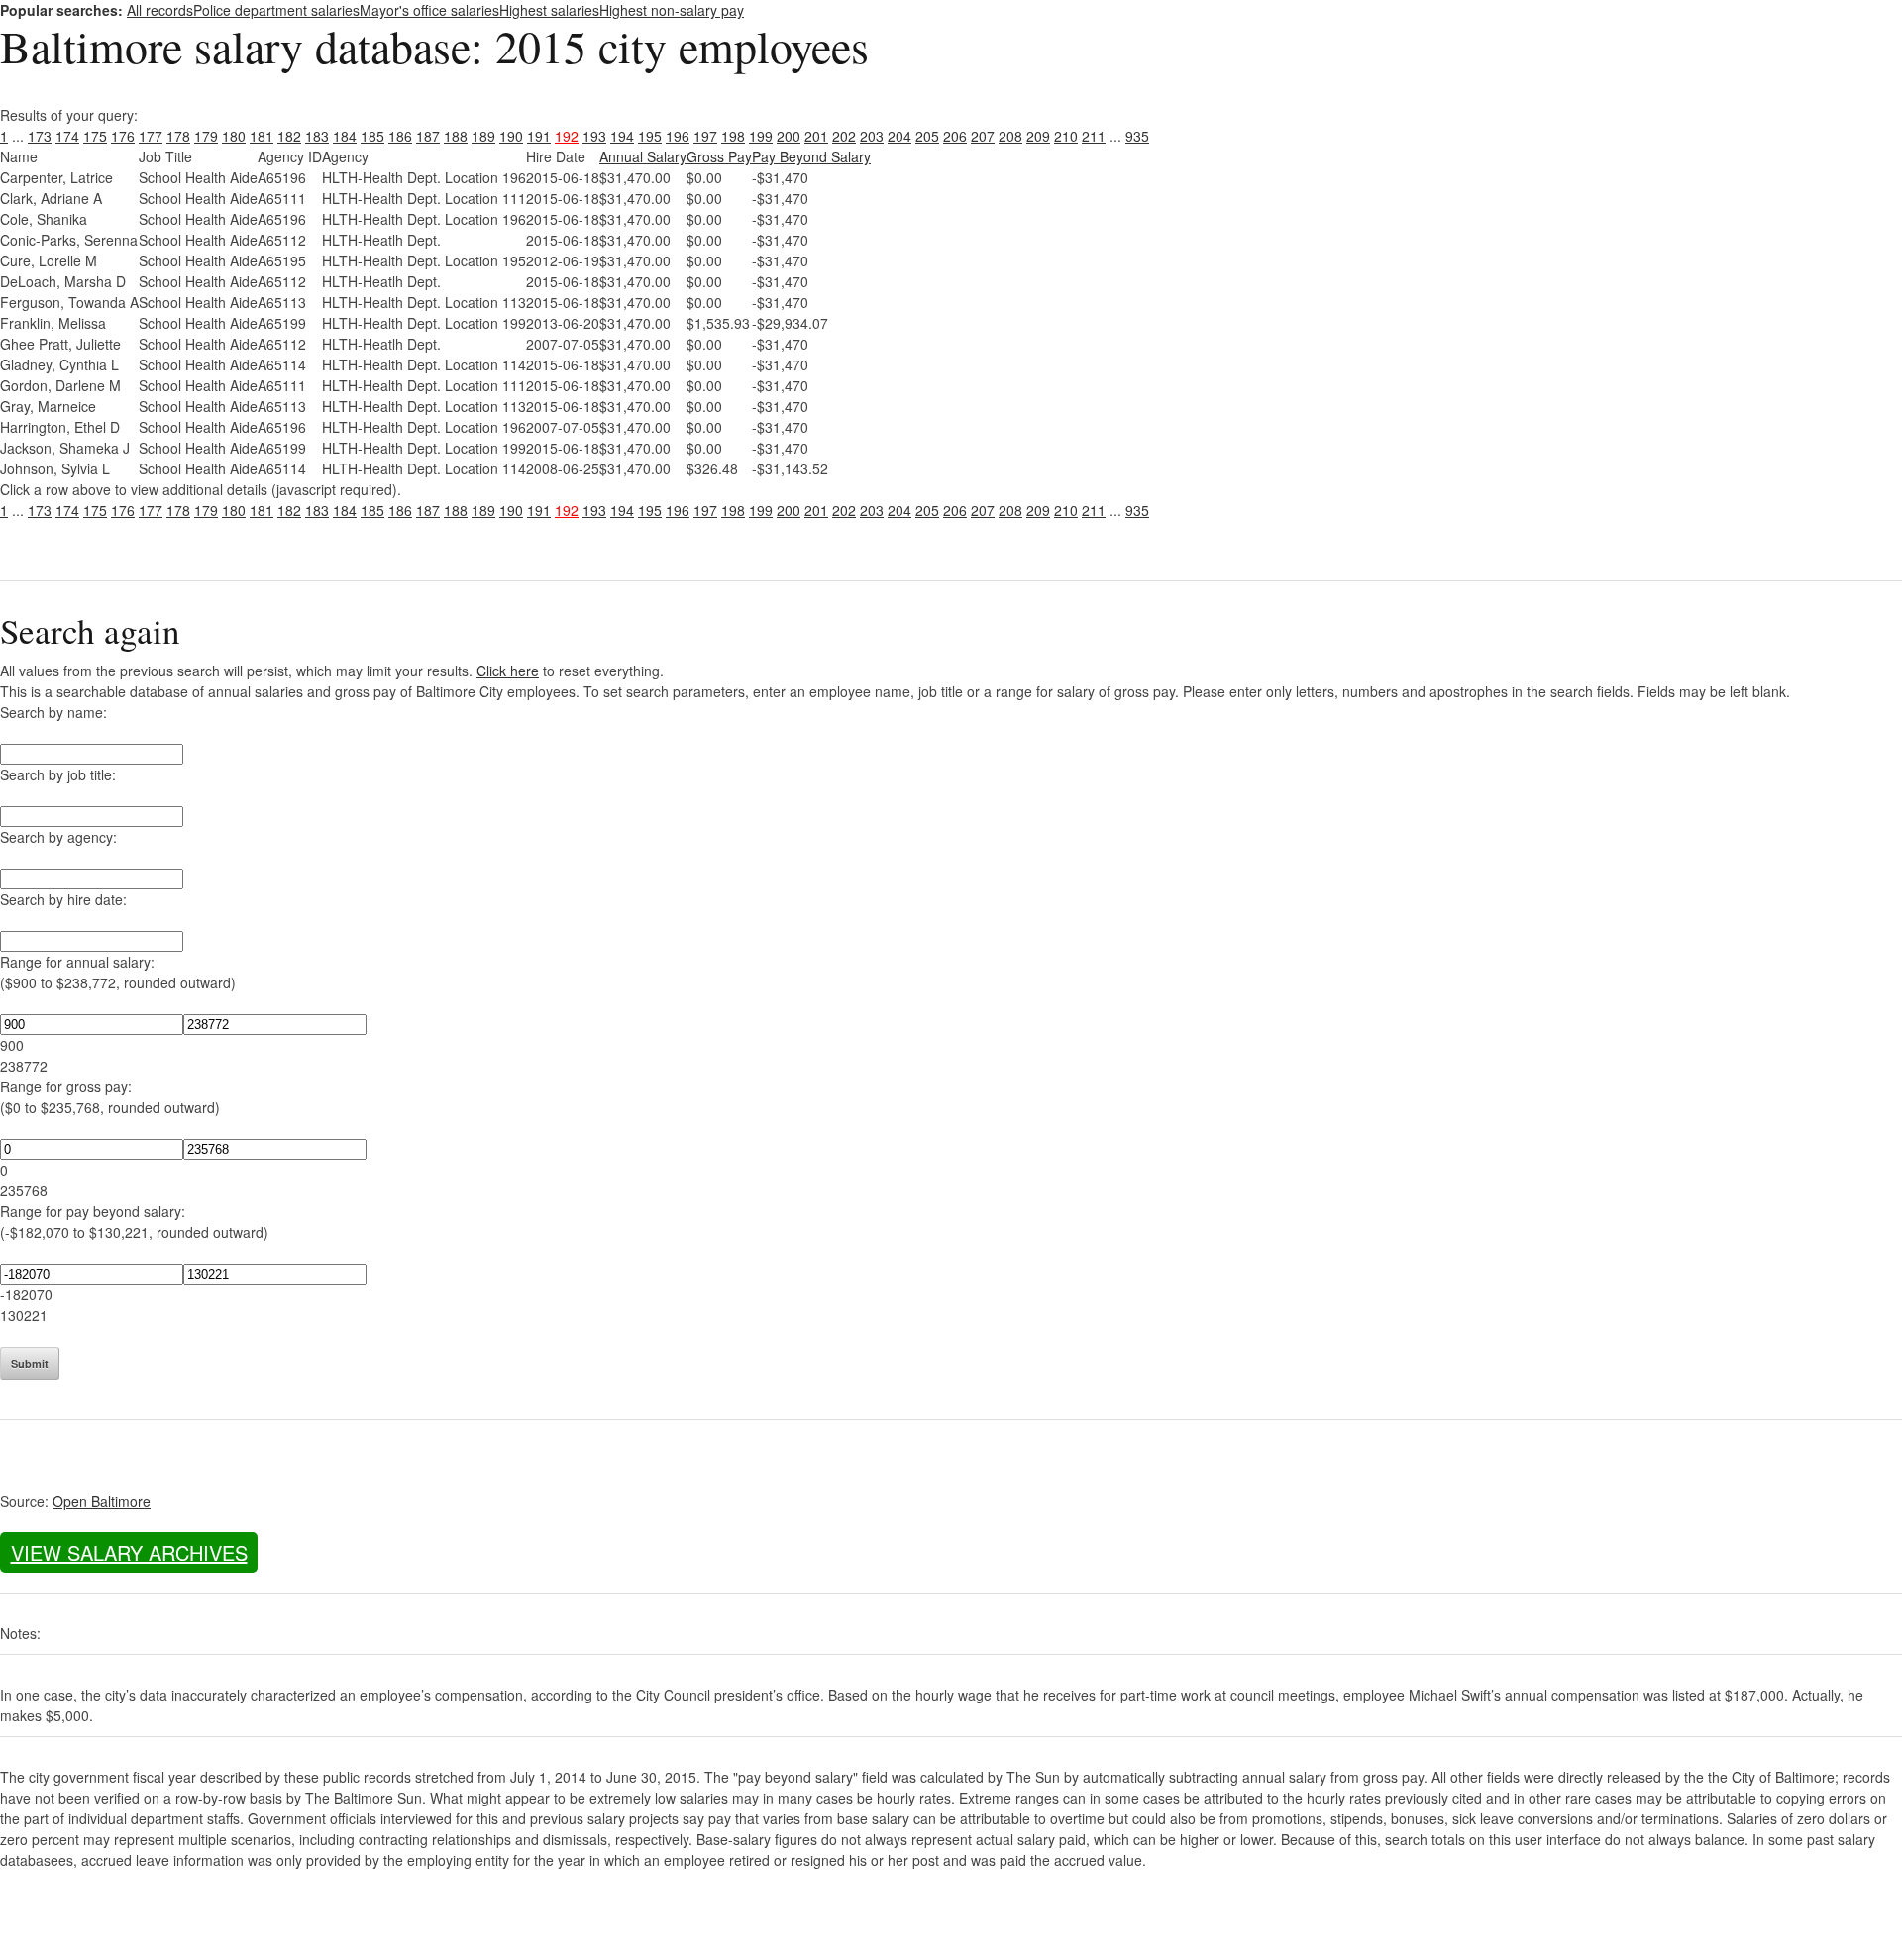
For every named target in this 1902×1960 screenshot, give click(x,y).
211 (1094, 136)
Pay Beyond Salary (811, 156)
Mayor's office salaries (429, 10)
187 (428, 136)
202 (844, 136)
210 (1066, 136)
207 (983, 136)
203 (872, 136)
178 (178, 136)
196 (678, 136)
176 (123, 136)
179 (206, 136)
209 (1038, 136)
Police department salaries (276, 10)
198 (733, 136)
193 (594, 136)
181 (262, 136)
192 (567, 136)
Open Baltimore (102, 1501)
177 (151, 136)
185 (372, 136)
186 (400, 136)
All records (160, 10)
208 (1010, 136)
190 (511, 136)
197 (705, 136)
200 (789, 136)
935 (1137, 136)
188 (456, 136)
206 (955, 136)
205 (927, 136)
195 (650, 136)
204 (899, 136)
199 (761, 136)
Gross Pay (719, 156)
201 (816, 136)
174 (67, 136)
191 (539, 136)
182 (289, 136)
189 (483, 136)
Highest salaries (549, 10)
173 (40, 136)
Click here (508, 671)
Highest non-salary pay (672, 10)
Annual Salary (643, 156)
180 (234, 136)
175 (95, 136)
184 (345, 136)
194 (622, 136)
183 (317, 136)
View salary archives (129, 1552)
